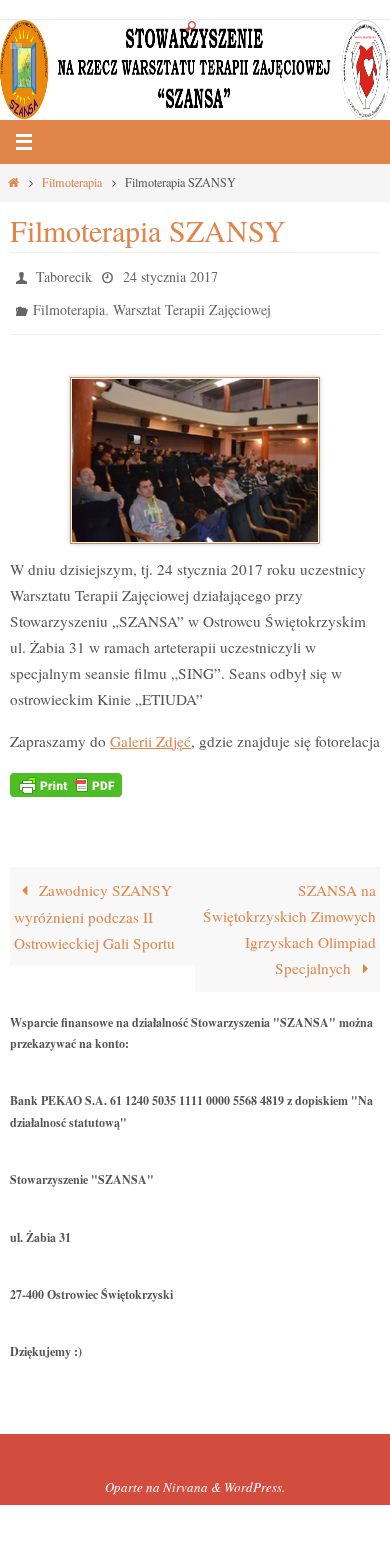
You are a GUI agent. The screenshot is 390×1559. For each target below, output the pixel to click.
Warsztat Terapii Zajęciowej (192, 303)
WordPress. (254, 1478)
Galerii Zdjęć (150, 731)
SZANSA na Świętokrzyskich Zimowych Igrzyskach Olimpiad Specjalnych (289, 920)
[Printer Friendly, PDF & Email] (66, 773)
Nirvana (185, 1478)
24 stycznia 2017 (170, 274)
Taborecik (64, 274)
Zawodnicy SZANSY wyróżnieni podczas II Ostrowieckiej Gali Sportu (94, 907)
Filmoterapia (72, 182)
